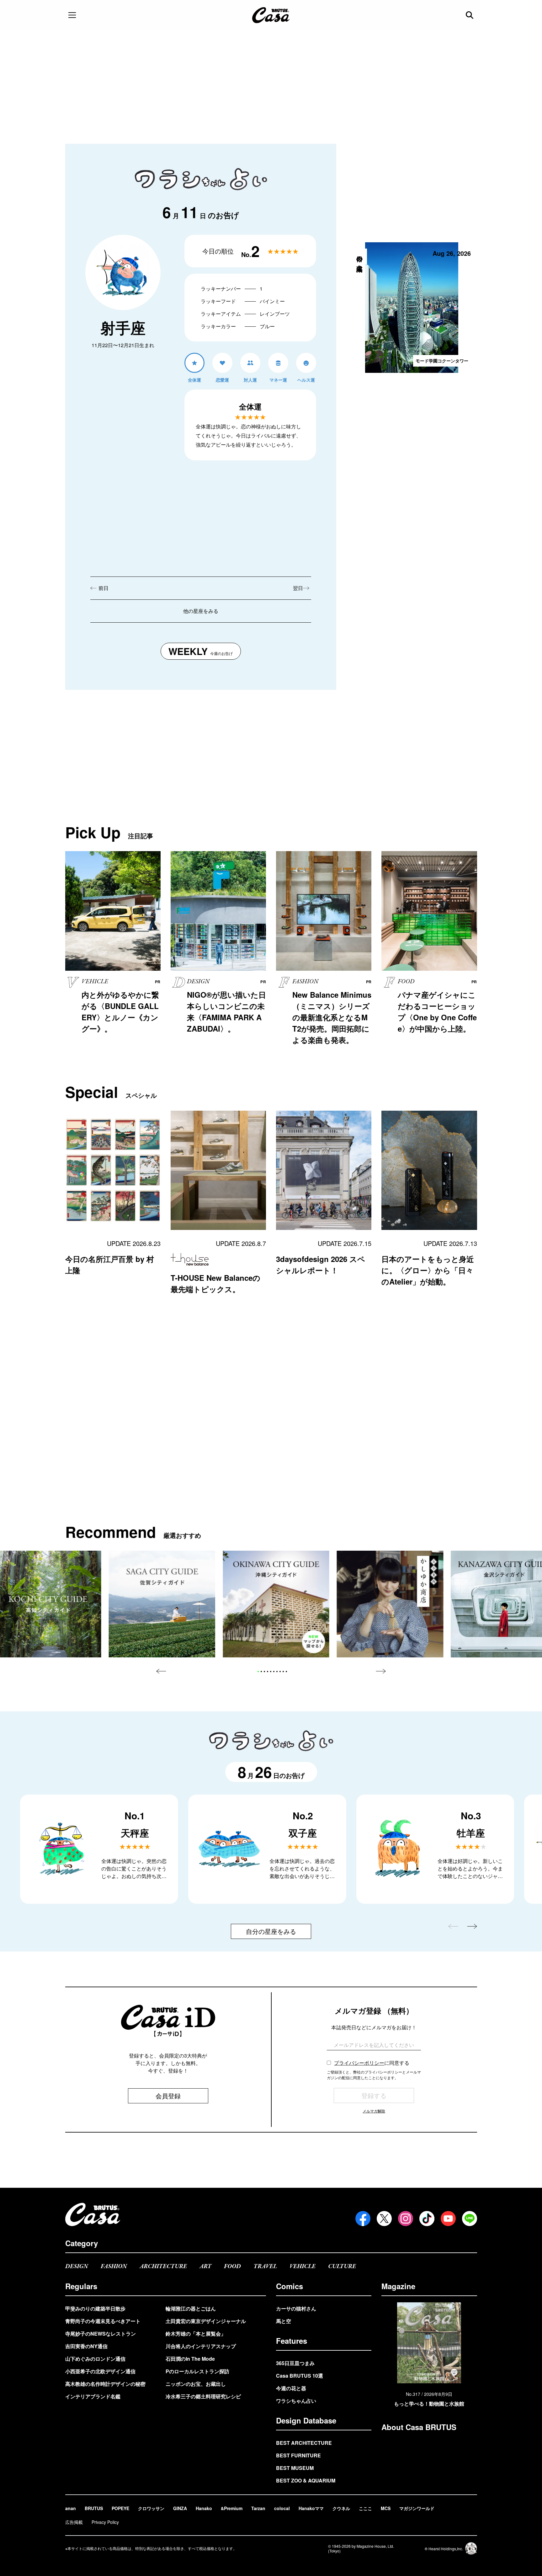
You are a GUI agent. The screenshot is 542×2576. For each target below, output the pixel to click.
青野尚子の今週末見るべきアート (103, 2321)
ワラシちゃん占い (296, 2401)
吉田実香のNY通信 (86, 2346)
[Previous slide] (161, 1671)
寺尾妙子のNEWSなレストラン (101, 2334)
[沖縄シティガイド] (276, 1604)
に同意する (372, 2063)
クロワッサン (151, 2508)
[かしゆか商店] (390, 1604)
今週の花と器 (291, 2388)
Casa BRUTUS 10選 (300, 2376)
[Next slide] (381, 1671)
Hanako (204, 2508)
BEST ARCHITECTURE (304, 2443)
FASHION (114, 2266)
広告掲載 (74, 2522)
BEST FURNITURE (298, 2455)
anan (71, 2508)
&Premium (232, 2508)
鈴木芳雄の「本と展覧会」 (196, 2334)
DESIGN (77, 2266)
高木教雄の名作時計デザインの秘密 (105, 2384)
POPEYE (120, 2508)
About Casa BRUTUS (419, 2427)
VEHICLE (303, 2266)
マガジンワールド (417, 2508)
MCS (386, 2508)
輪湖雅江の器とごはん (191, 2308)
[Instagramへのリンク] (406, 2219)
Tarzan (258, 2508)
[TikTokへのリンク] (427, 2219)
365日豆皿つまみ (295, 2363)
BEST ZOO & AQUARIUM (306, 2480)
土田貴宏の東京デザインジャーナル (206, 2321)
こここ (365, 2508)
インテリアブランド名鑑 (93, 2396)
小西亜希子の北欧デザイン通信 (100, 2371)
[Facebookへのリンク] (363, 2219)
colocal (282, 2508)
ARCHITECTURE (163, 2266)
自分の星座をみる (271, 1931)
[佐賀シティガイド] (162, 1604)
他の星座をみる (201, 611)
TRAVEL (265, 2266)
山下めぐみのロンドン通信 (95, 2359)
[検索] (470, 15)
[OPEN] (72, 15)
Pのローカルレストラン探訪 (197, 2371)
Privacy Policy (105, 2522)
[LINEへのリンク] (470, 2219)
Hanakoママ (311, 2508)
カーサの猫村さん (296, 2308)
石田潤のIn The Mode (190, 2359)
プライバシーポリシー (359, 2063)
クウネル (341, 2508)
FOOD (232, 2266)
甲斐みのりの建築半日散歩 (95, 2308)
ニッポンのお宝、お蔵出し (196, 2384)
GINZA (180, 2508)
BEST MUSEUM (295, 2468)
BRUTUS (94, 2508)
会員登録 (168, 2096)
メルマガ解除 (374, 2111)
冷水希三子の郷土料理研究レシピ (203, 2396)
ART (205, 2266)
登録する (374, 2095)
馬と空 (284, 2321)
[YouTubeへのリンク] (448, 2219)
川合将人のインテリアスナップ (201, 2346)
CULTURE (342, 2266)
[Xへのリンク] (384, 2219)
